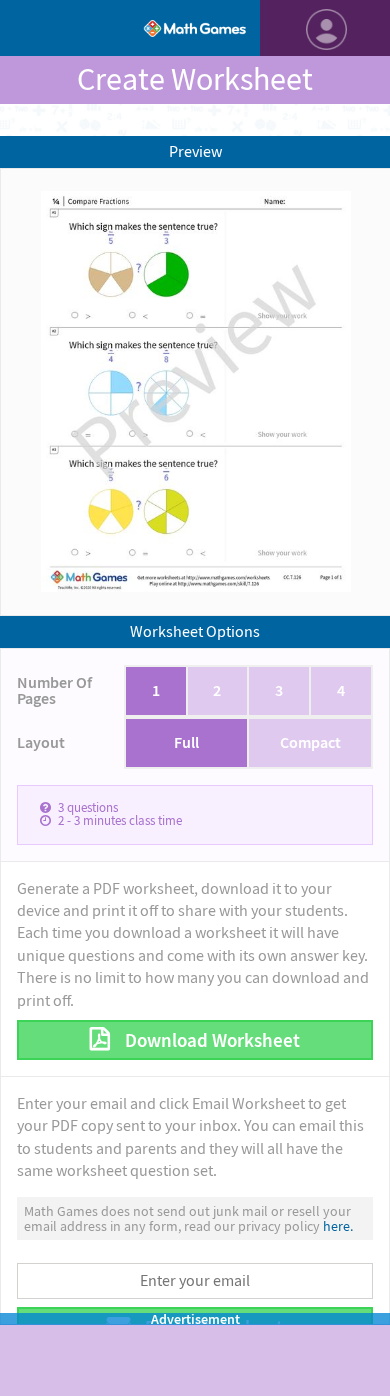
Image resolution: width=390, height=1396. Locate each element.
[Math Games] (195, 28)
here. (338, 1226)
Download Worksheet (210, 1040)
